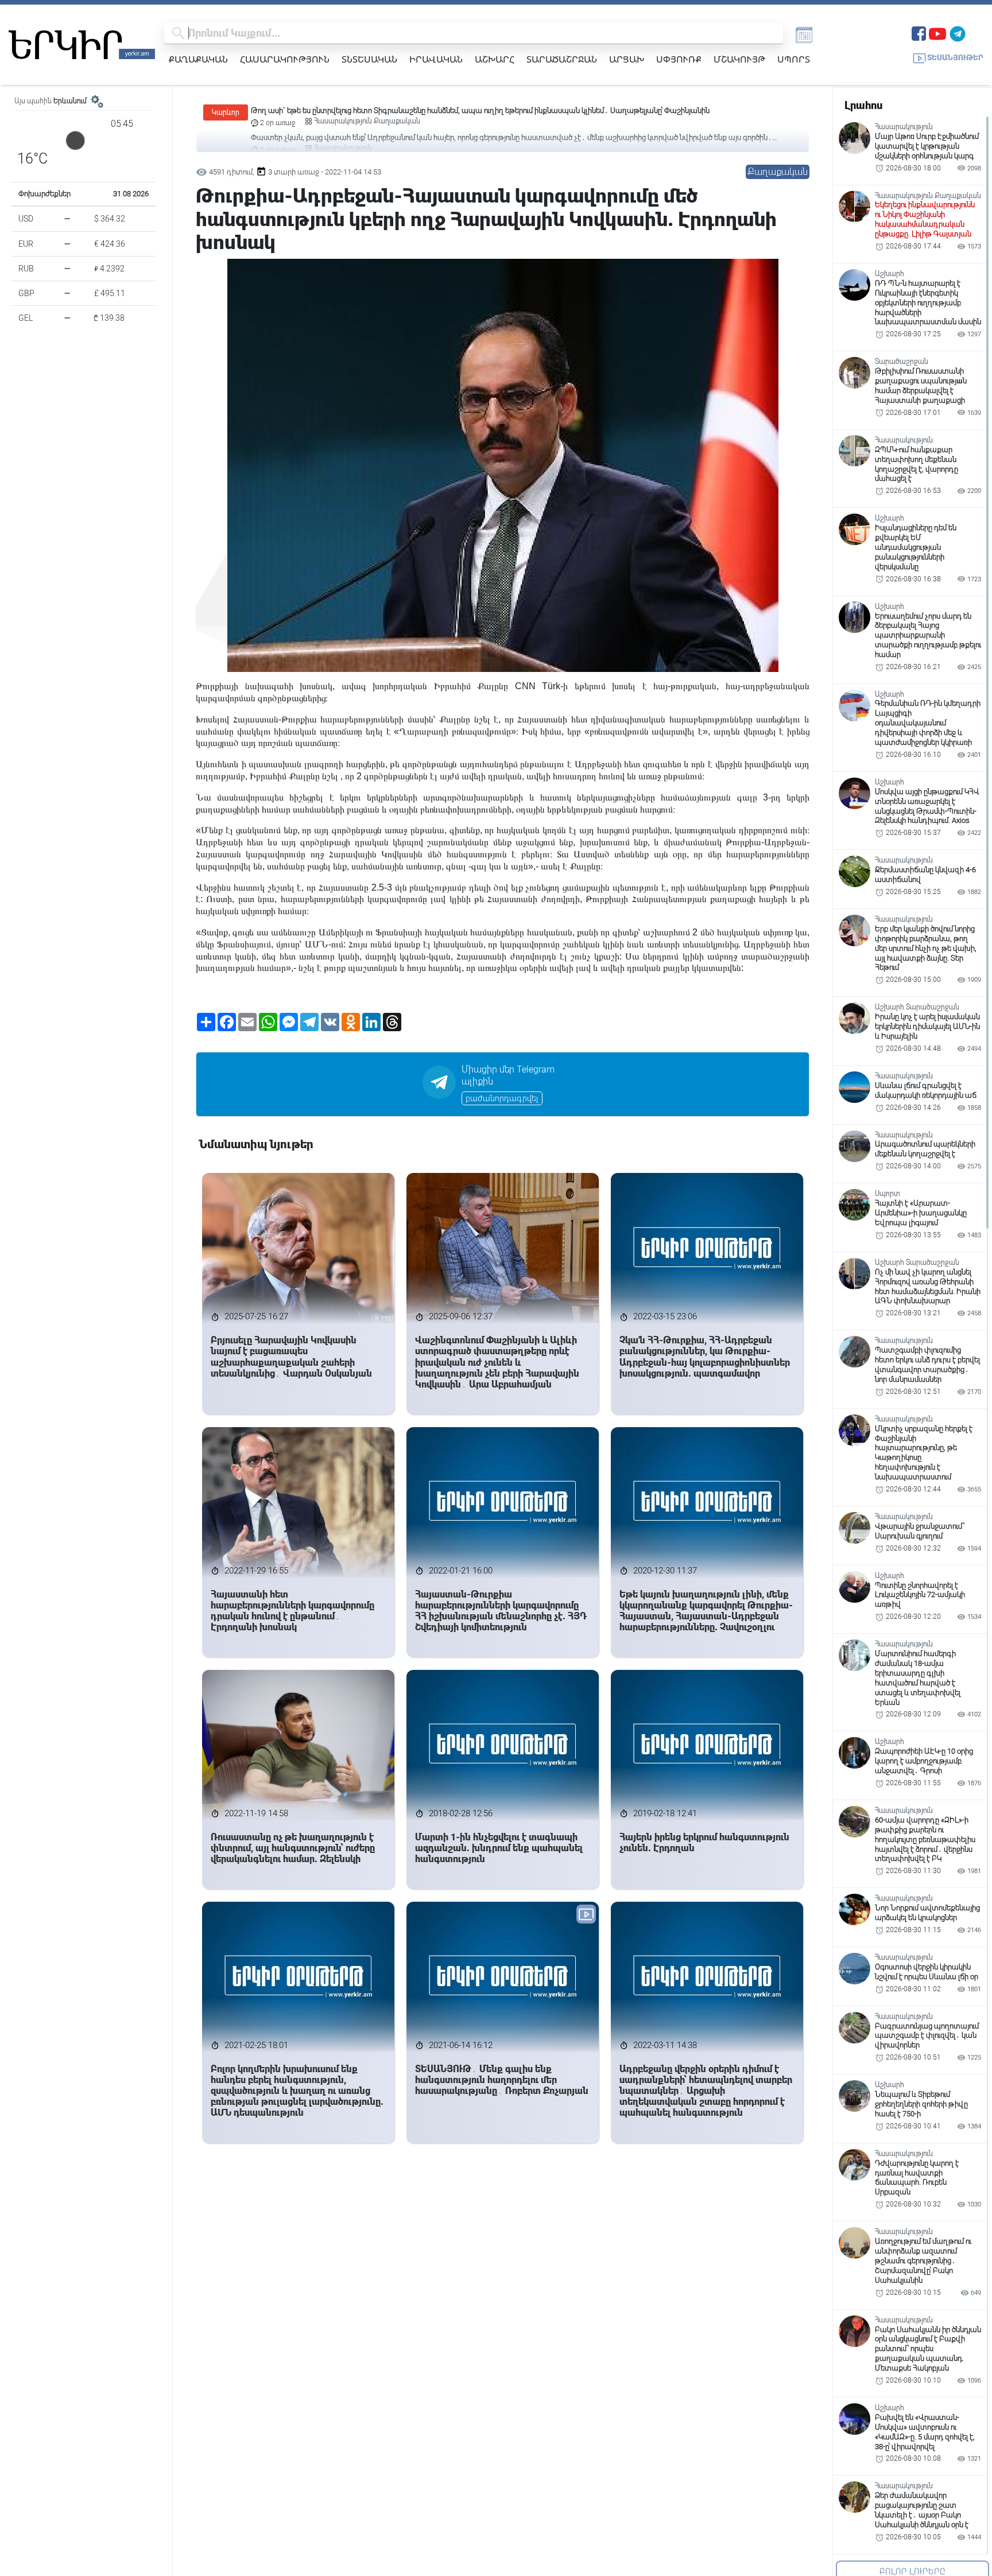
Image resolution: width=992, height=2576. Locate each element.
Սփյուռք (679, 59)
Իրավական (436, 59)
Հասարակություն (285, 59)
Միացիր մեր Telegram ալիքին (508, 1075)
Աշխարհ (495, 59)
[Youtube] (937, 32)
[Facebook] (919, 32)
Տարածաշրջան (562, 59)
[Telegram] (958, 32)
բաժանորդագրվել (502, 1098)
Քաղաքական (198, 59)
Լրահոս (863, 105)
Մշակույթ (739, 59)
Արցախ (627, 59)
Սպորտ (794, 59)
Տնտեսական (369, 59)
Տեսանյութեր (955, 58)
